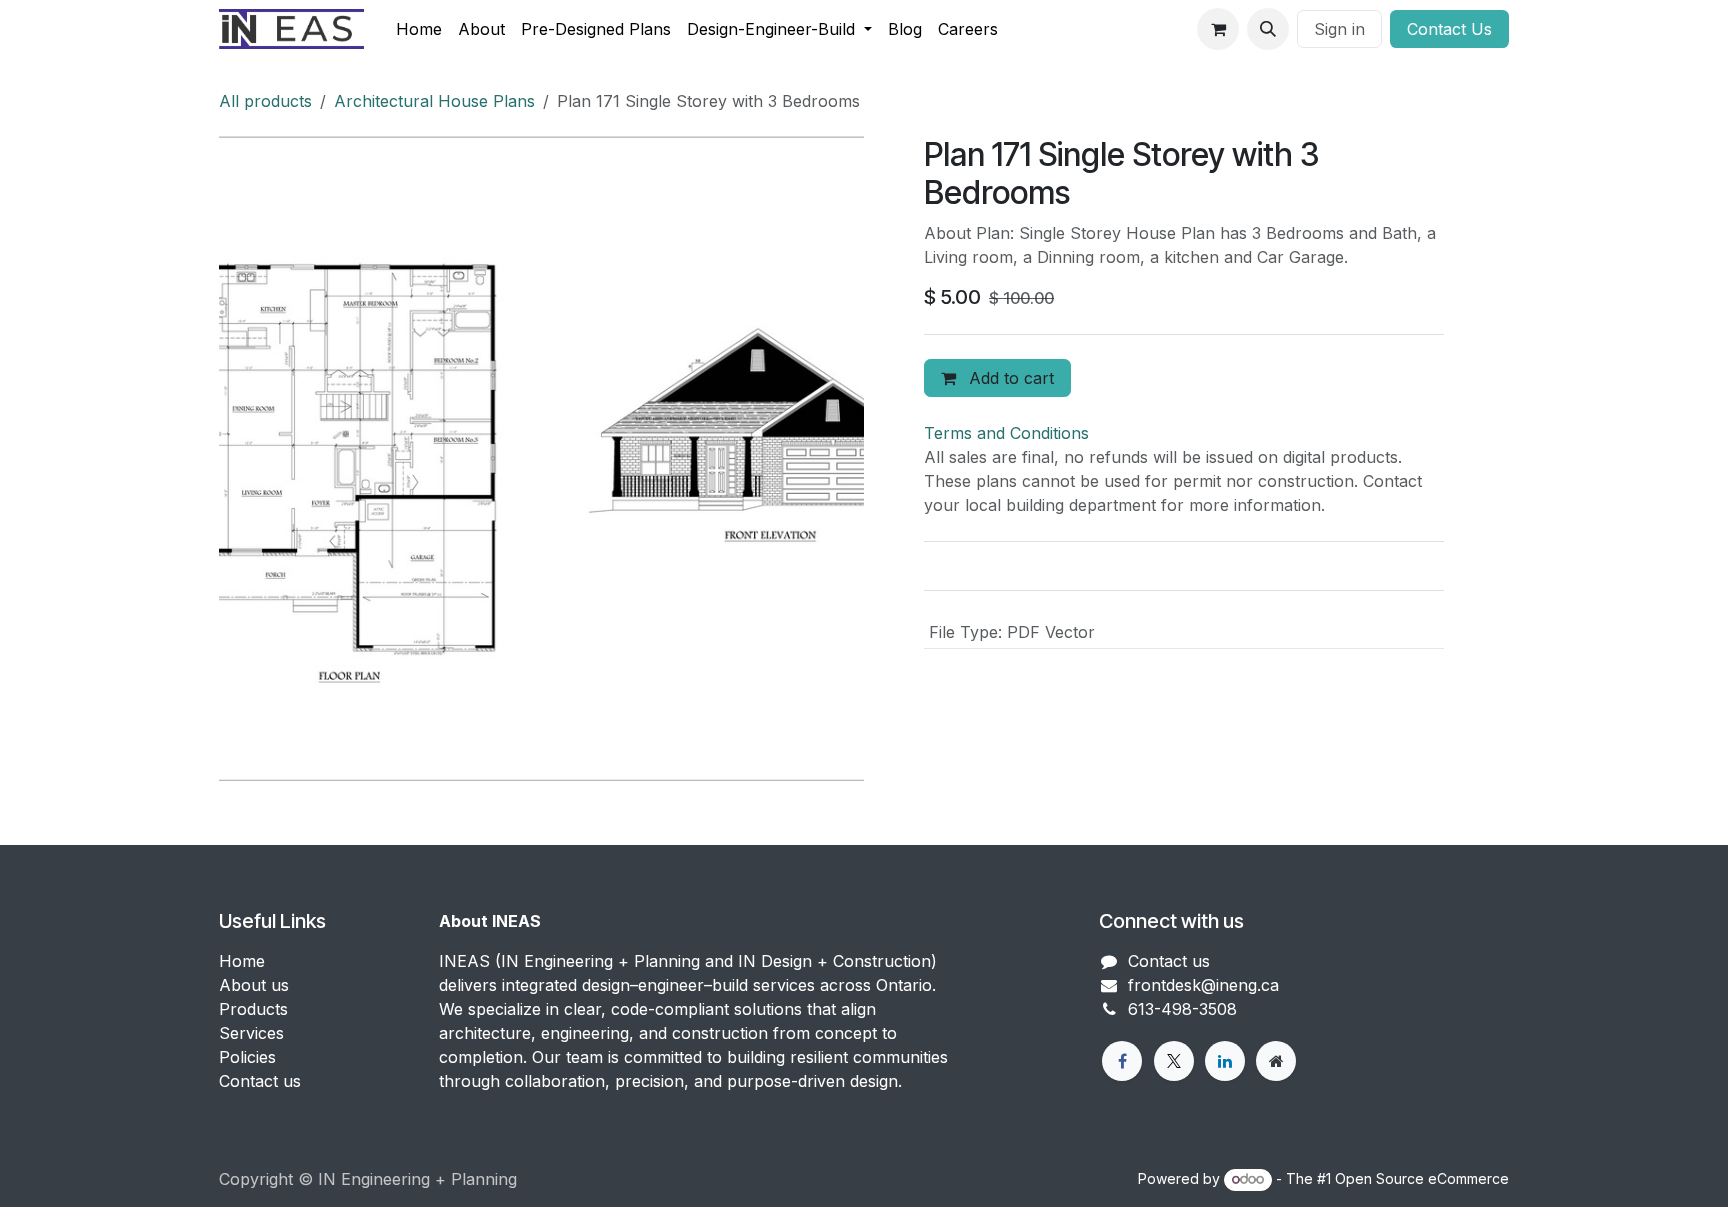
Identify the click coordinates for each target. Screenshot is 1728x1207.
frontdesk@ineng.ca (1203, 985)
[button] (1268, 29)
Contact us (260, 1081)
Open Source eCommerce (1422, 1178)
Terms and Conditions (1006, 433)
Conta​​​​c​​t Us (1449, 29)
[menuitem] (419, 29)
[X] (1174, 1061)
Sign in (1339, 29)
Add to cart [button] (1009, 378)
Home (242, 961)
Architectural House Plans (434, 101)
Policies (247, 1057)
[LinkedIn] (1225, 1061)
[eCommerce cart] (1218, 29)
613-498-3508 (1182, 1009)
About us (254, 985)
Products (253, 1009)
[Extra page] (1276, 1061)
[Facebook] (1122, 1061)
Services (251, 1033)
